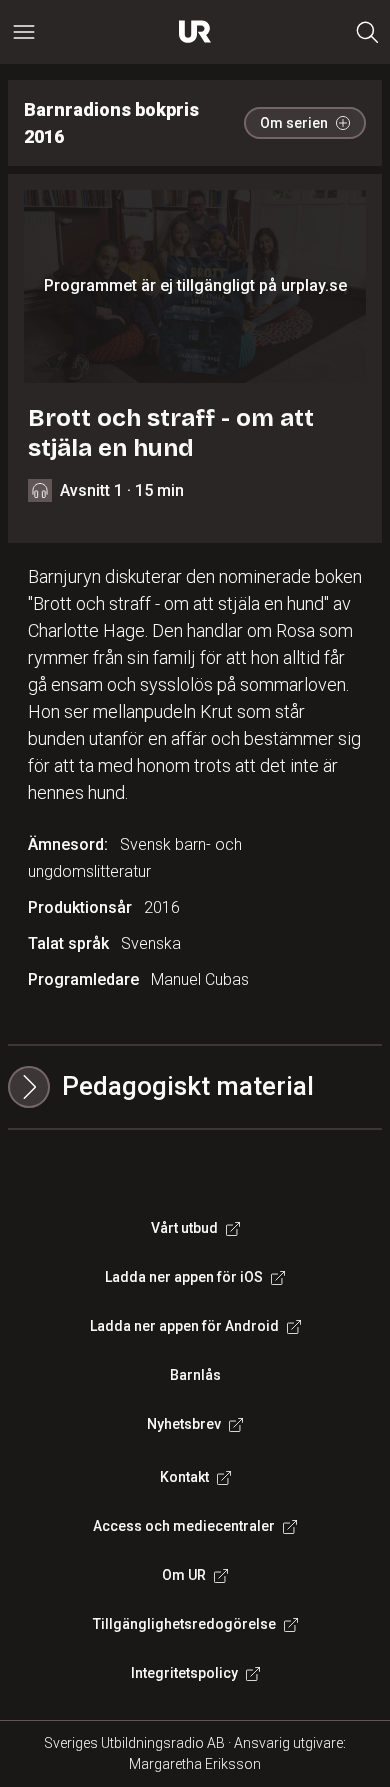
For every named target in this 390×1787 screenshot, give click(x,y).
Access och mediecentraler (184, 1526)
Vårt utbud (184, 1228)
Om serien (294, 123)
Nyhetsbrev (184, 1424)
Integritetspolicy (184, 1673)
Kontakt (184, 1477)
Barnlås (195, 1375)
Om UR (184, 1575)
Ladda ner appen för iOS (184, 1277)
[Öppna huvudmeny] (24, 32)
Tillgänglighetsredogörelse (184, 1624)
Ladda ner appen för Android (184, 1326)
